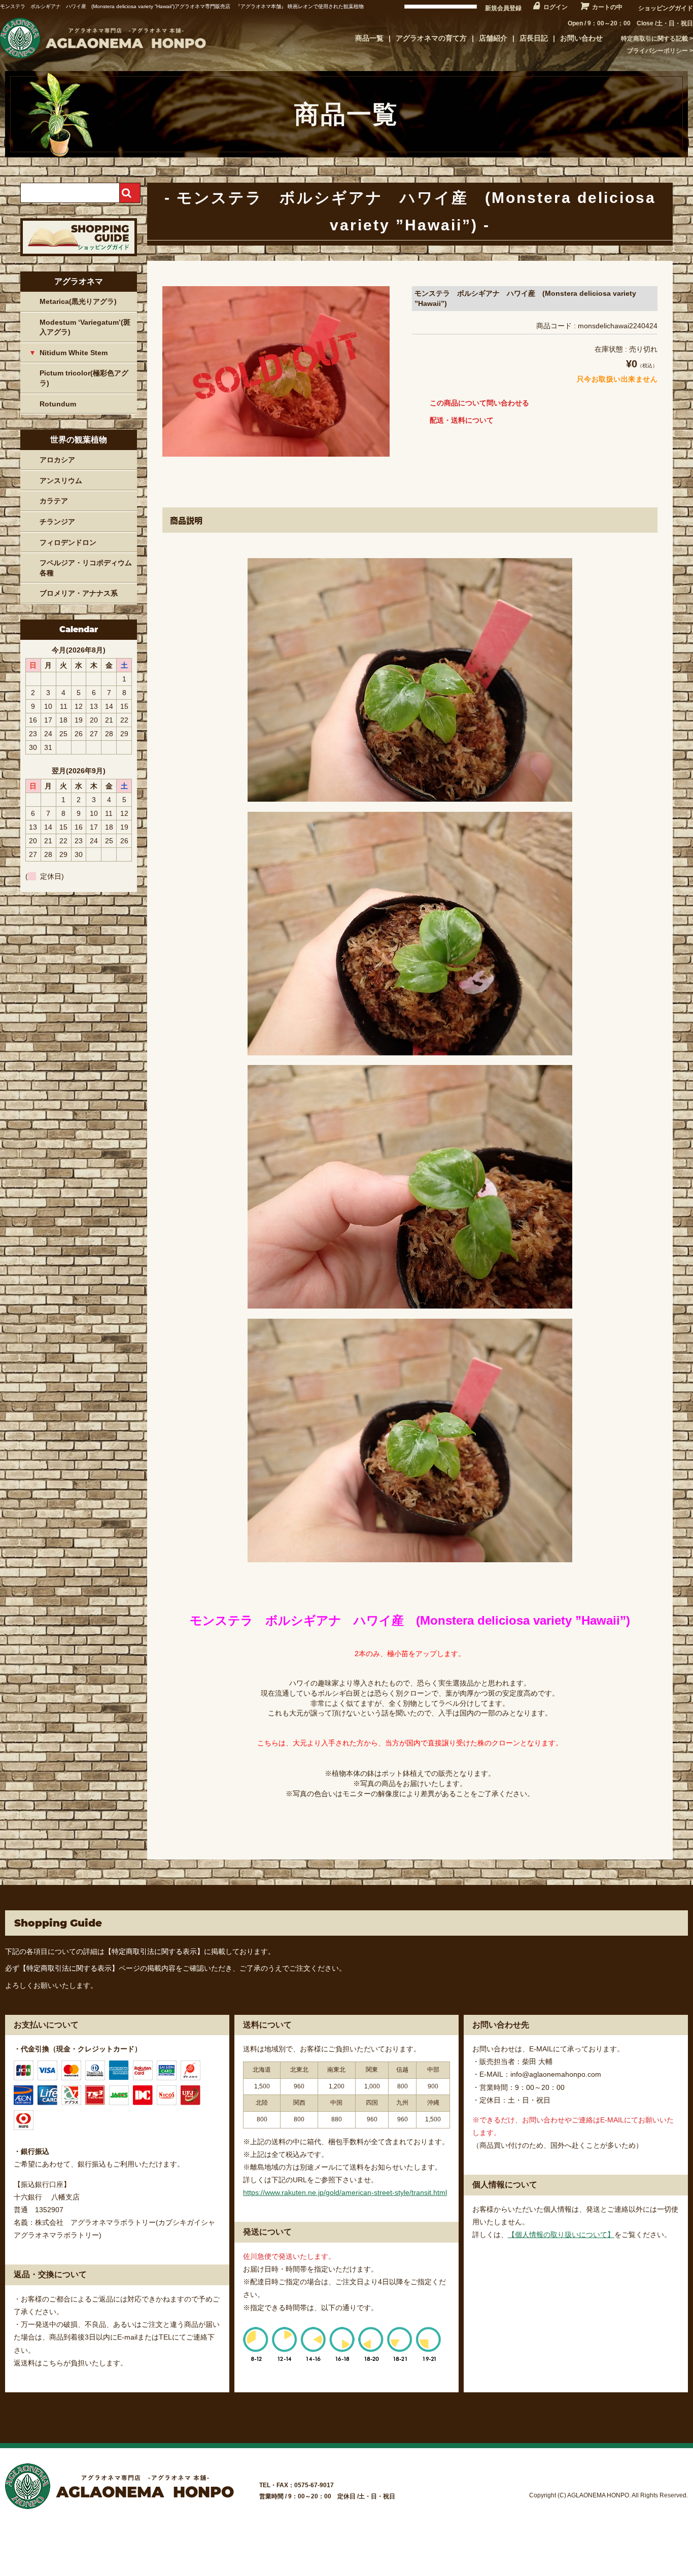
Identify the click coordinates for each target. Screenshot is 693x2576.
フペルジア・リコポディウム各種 (86, 568)
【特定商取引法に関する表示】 (154, 1951)
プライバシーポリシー (657, 51)
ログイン (556, 7)
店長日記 (534, 38)
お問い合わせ (581, 38)
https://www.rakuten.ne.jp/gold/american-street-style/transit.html (345, 2192)
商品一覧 (369, 38)
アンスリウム (61, 480)
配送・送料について (462, 420)
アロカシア (57, 460)
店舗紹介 (493, 38)
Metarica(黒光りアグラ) (78, 301)
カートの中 (607, 7)
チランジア (57, 522)
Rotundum (58, 404)
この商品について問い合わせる (479, 403)
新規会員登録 (503, 8)
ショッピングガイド (666, 8)
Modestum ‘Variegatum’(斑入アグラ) (85, 327)
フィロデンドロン (68, 542)
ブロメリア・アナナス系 (79, 593)
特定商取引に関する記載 (654, 39)
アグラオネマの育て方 (431, 38)
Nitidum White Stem (74, 353)
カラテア (54, 501)
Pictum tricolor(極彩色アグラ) (84, 378)
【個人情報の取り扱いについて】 (561, 2235)
